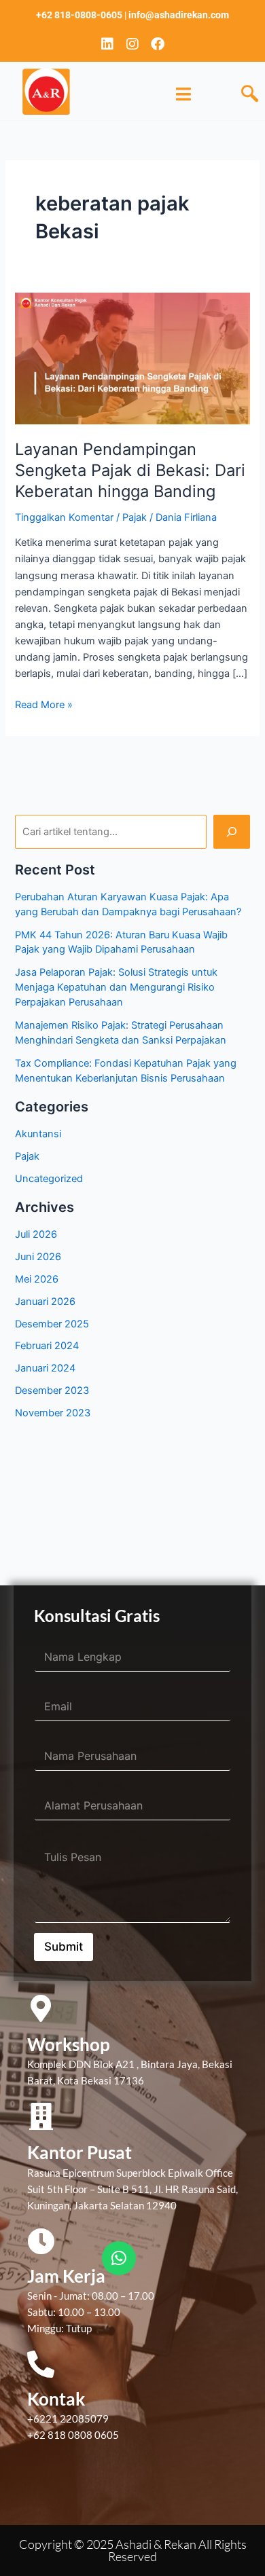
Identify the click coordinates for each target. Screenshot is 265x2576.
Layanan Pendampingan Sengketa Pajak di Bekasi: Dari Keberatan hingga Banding (130, 470)
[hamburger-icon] (184, 94)
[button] (250, 94)
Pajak (135, 517)
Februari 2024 (47, 1346)
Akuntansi (38, 1134)
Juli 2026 (36, 1234)
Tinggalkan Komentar (64, 517)
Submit (64, 1947)
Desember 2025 (52, 1324)
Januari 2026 (45, 1302)
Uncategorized (49, 1179)
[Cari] (231, 832)
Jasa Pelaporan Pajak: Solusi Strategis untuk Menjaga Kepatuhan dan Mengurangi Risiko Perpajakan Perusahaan (116, 987)
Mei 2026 (37, 1279)
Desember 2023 (52, 1391)
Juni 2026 (38, 1257)
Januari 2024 (45, 1368)
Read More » (44, 704)
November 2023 (53, 1413)
